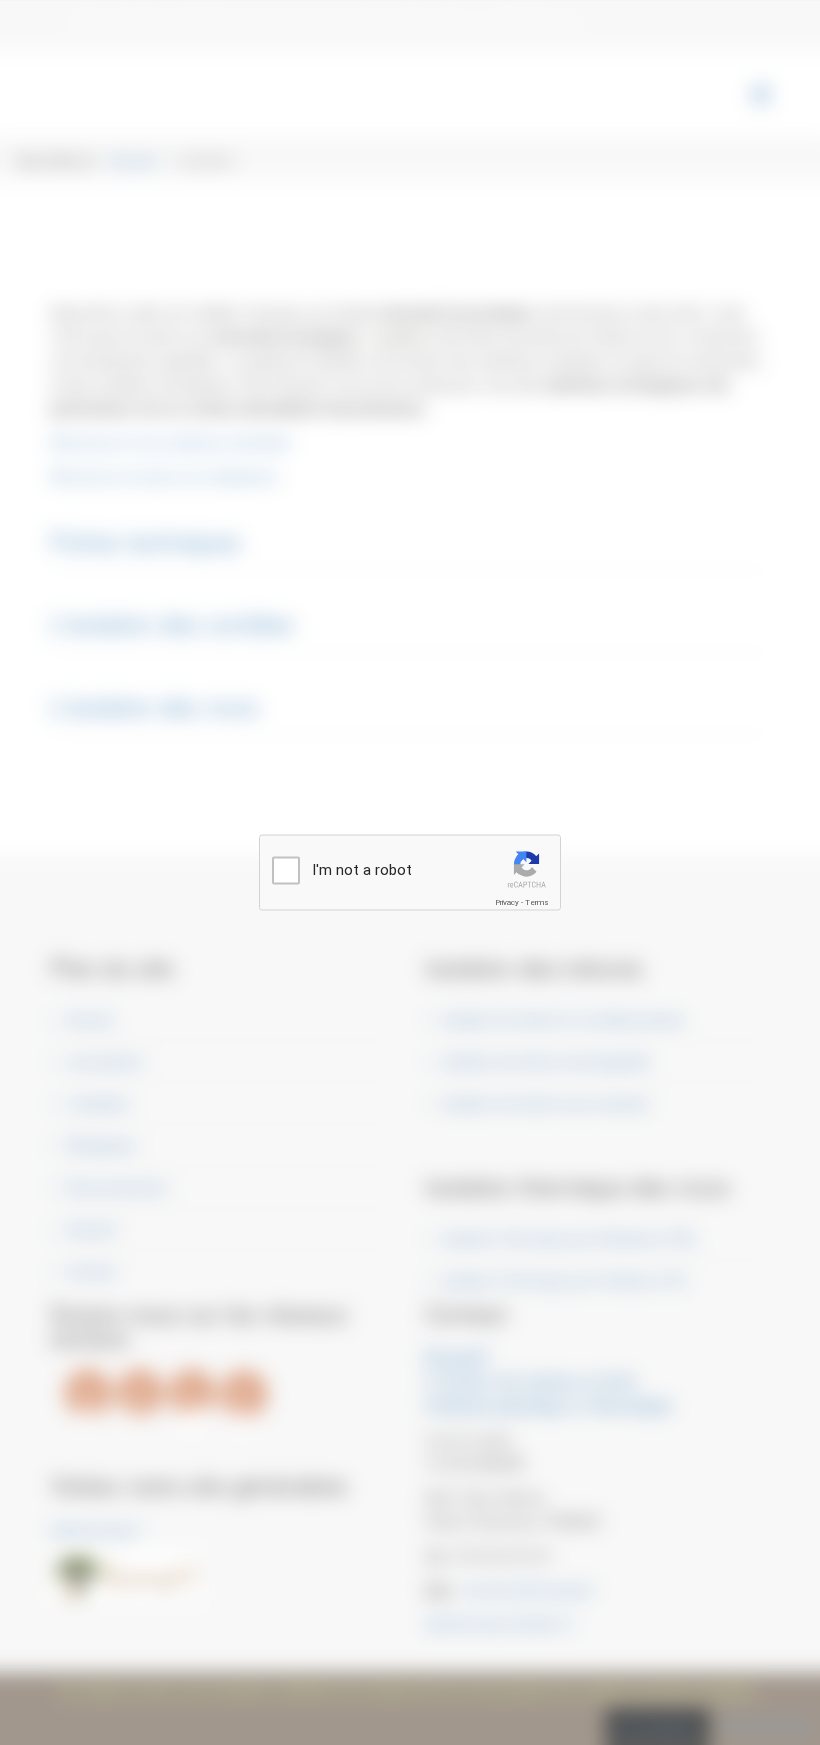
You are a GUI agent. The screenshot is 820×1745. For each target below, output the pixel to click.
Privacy (507, 902)
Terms (537, 902)
